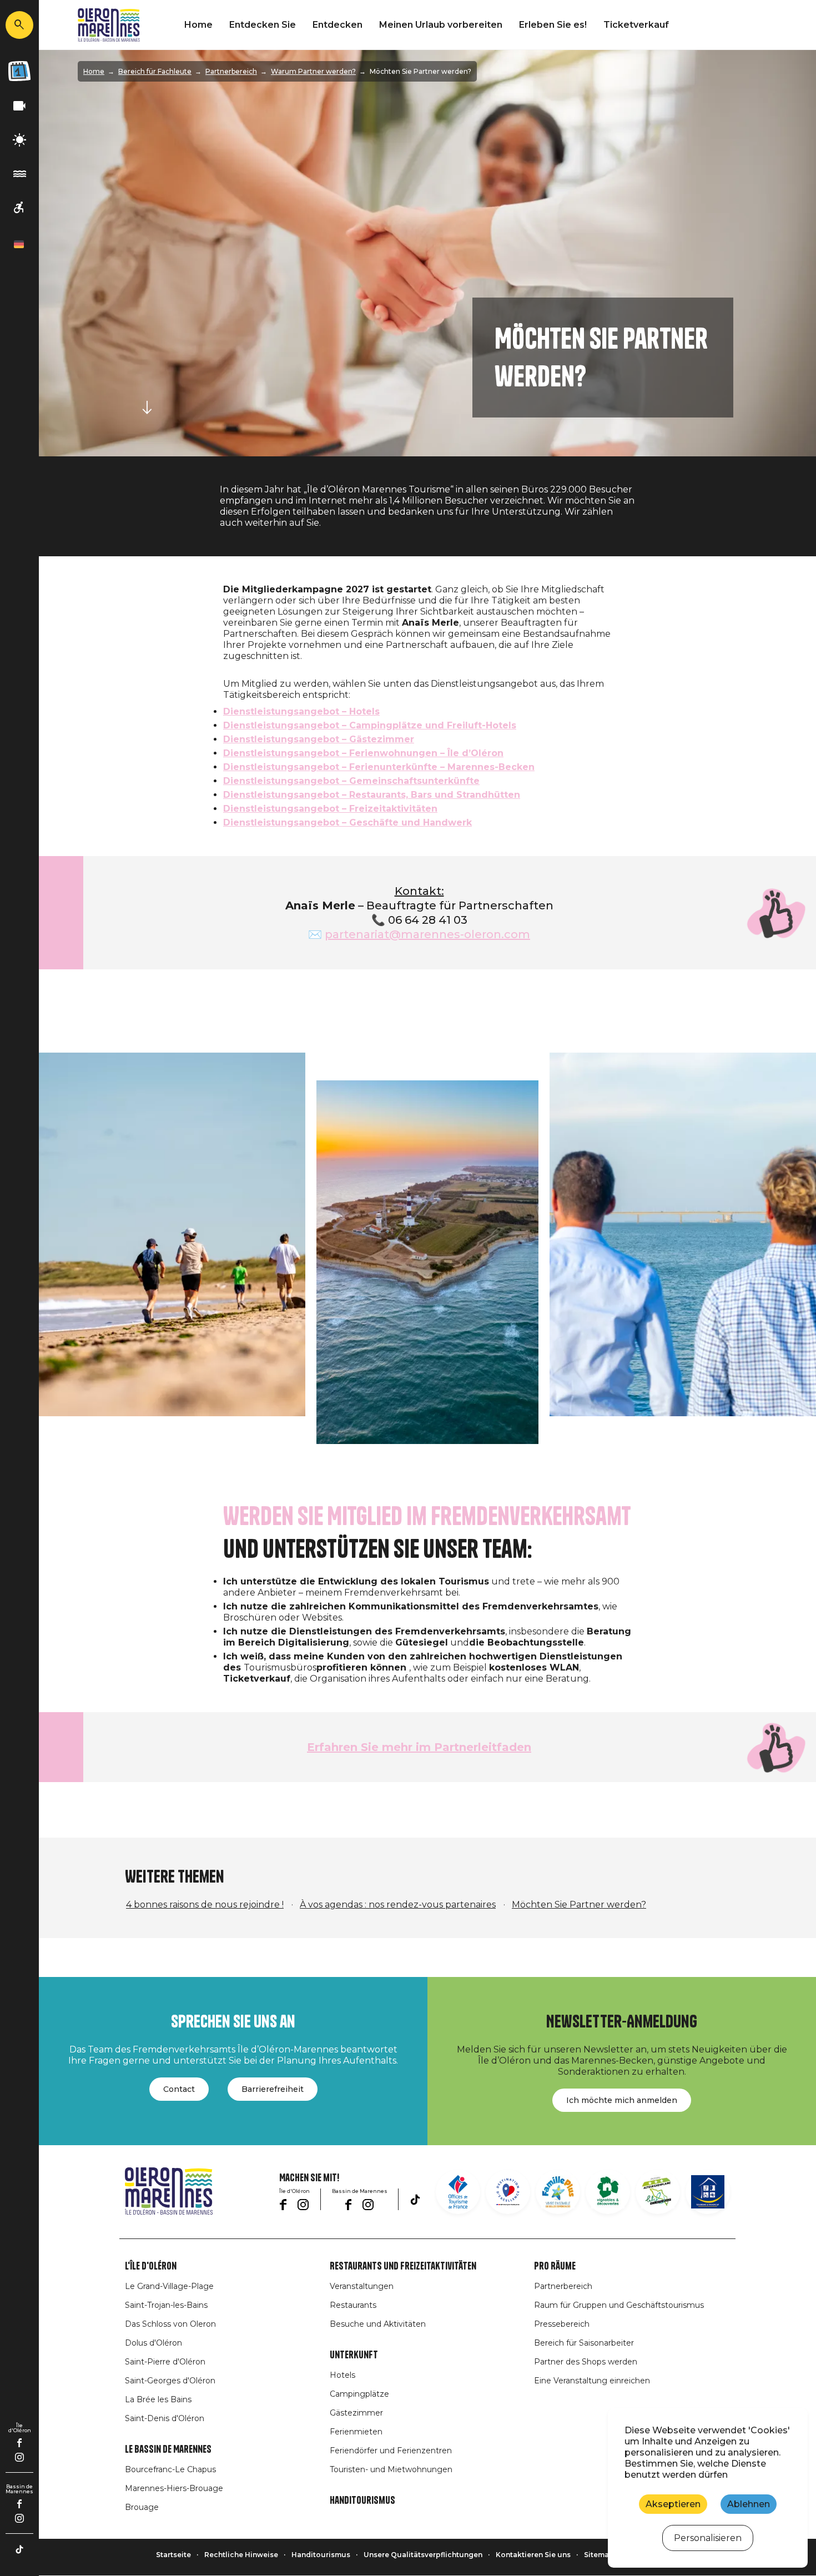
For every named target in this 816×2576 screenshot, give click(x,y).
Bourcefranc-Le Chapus (170, 2469)
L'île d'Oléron (151, 2266)
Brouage (142, 2507)
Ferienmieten (356, 2432)
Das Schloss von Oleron (170, 2324)
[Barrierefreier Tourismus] (19, 208)
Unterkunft (354, 2355)
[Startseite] (109, 25)
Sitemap (599, 2555)
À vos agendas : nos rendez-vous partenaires (398, 1905)
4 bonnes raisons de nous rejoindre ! (205, 1905)
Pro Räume (555, 2266)
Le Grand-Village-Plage (169, 2286)
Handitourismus (362, 2500)
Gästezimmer (356, 2413)
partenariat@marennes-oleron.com (427, 934)
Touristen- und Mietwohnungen (391, 2469)
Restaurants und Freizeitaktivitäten (403, 2266)
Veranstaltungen (362, 2286)
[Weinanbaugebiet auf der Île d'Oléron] (608, 2192)
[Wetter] (19, 140)
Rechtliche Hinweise (241, 2555)
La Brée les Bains (158, 2399)
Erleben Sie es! (553, 25)
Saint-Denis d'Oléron (165, 2418)
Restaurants (353, 2305)
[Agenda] (19, 71)
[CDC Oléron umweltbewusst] (658, 2192)
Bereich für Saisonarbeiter (584, 2343)
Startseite (173, 2555)
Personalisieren (708, 2538)
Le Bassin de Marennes (168, 2449)
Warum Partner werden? (313, 71)
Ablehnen (749, 2504)
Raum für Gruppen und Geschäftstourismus (619, 2305)
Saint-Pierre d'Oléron (165, 2362)
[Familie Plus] (558, 2192)
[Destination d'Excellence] (508, 2192)
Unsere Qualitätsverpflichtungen (423, 2555)
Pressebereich (562, 2324)
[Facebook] (20, 2443)
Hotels (342, 2375)
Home (198, 25)
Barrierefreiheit (273, 2089)
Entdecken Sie (263, 25)
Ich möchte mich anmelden (622, 2100)
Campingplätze (359, 2394)
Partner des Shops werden (586, 2362)
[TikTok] (19, 2549)
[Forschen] (19, 25)
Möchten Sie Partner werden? (579, 1905)
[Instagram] (19, 2457)
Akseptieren (673, 2504)
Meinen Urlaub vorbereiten (441, 25)
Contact (179, 2089)
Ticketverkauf (636, 25)
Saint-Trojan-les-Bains (166, 2305)
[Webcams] (19, 106)
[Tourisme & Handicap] (708, 2192)
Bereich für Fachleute (155, 71)
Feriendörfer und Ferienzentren (391, 2451)
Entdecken (338, 25)
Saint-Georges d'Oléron (170, 2381)
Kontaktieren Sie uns (533, 2555)
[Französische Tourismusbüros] (458, 2192)
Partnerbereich (231, 71)
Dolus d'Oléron (153, 2343)
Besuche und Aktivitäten (378, 2324)
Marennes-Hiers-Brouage (174, 2488)
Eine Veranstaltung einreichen (592, 2381)
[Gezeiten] (19, 174)
